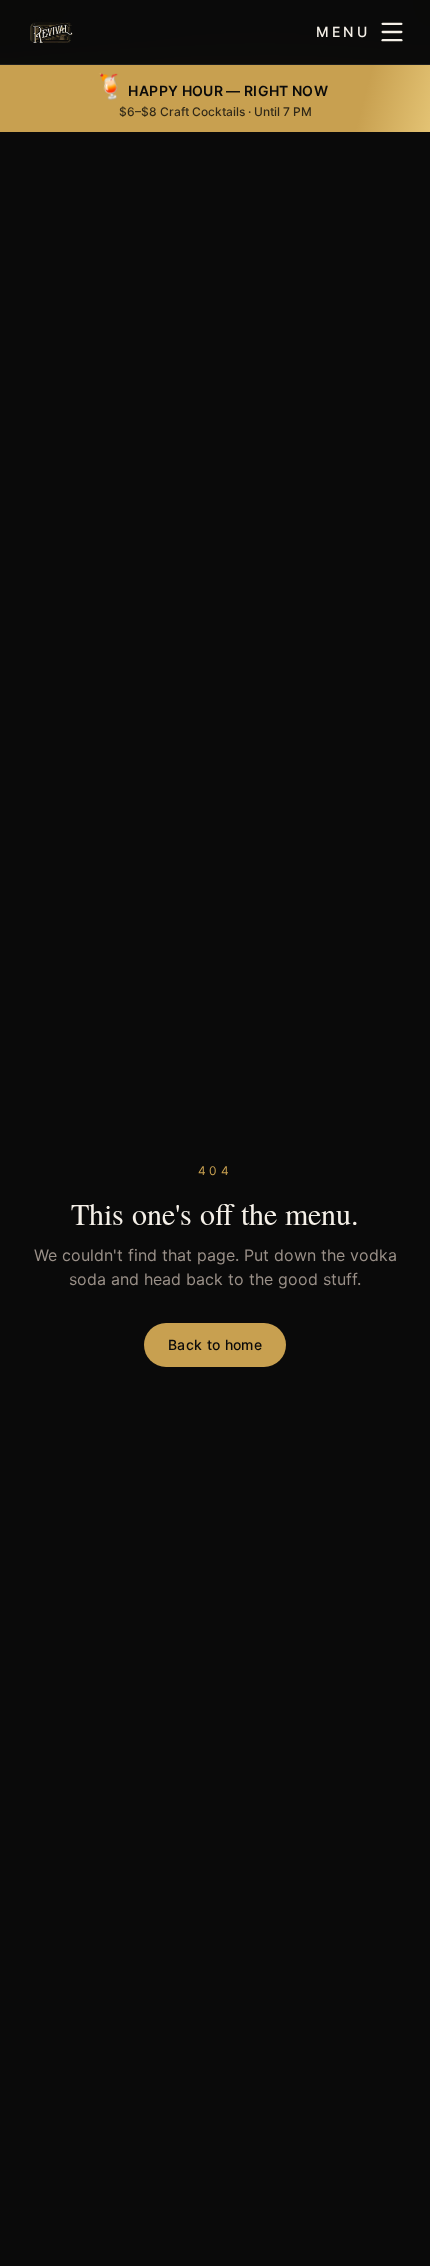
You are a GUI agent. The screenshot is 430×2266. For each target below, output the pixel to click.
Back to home (215, 1344)
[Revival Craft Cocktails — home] (51, 32)
